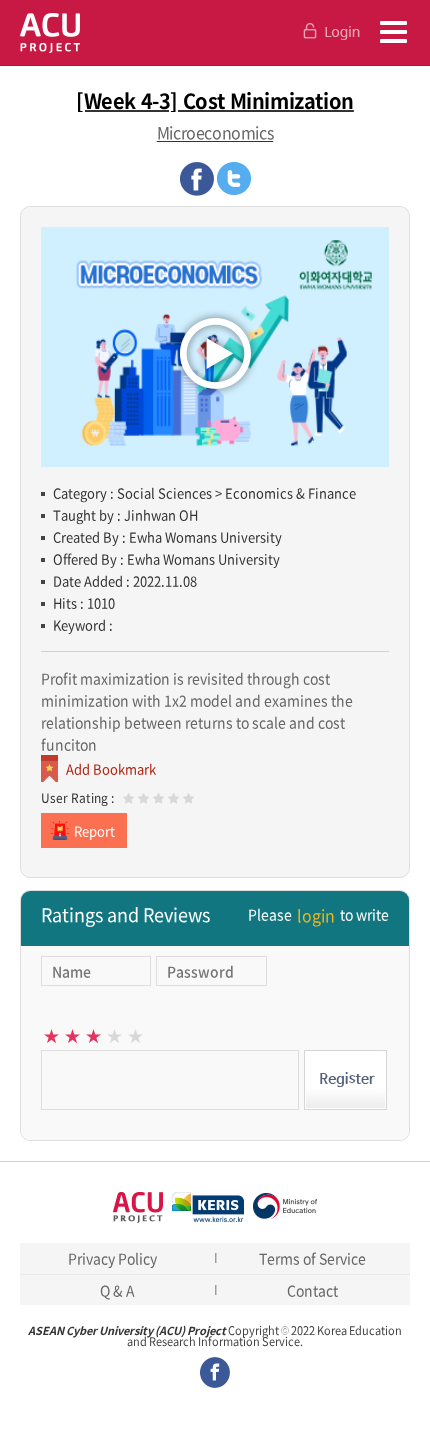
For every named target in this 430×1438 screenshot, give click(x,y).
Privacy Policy (112, 1258)
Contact (312, 1290)
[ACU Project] (50, 32)
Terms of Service (312, 1258)
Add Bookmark (111, 768)
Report (94, 830)
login (316, 915)
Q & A (117, 1290)
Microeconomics (215, 132)
